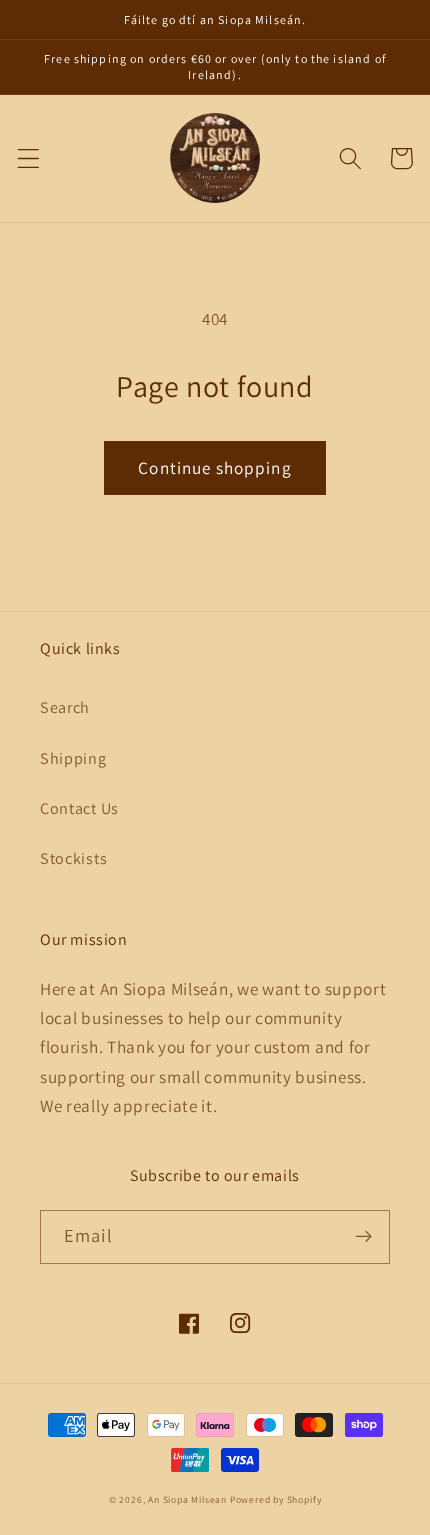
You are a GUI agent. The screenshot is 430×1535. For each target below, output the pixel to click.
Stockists (73, 858)
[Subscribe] (363, 1237)
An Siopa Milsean (187, 1499)
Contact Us (79, 808)
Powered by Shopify (276, 1499)
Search (65, 707)
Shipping (73, 758)
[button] (28, 158)
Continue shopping (215, 467)
